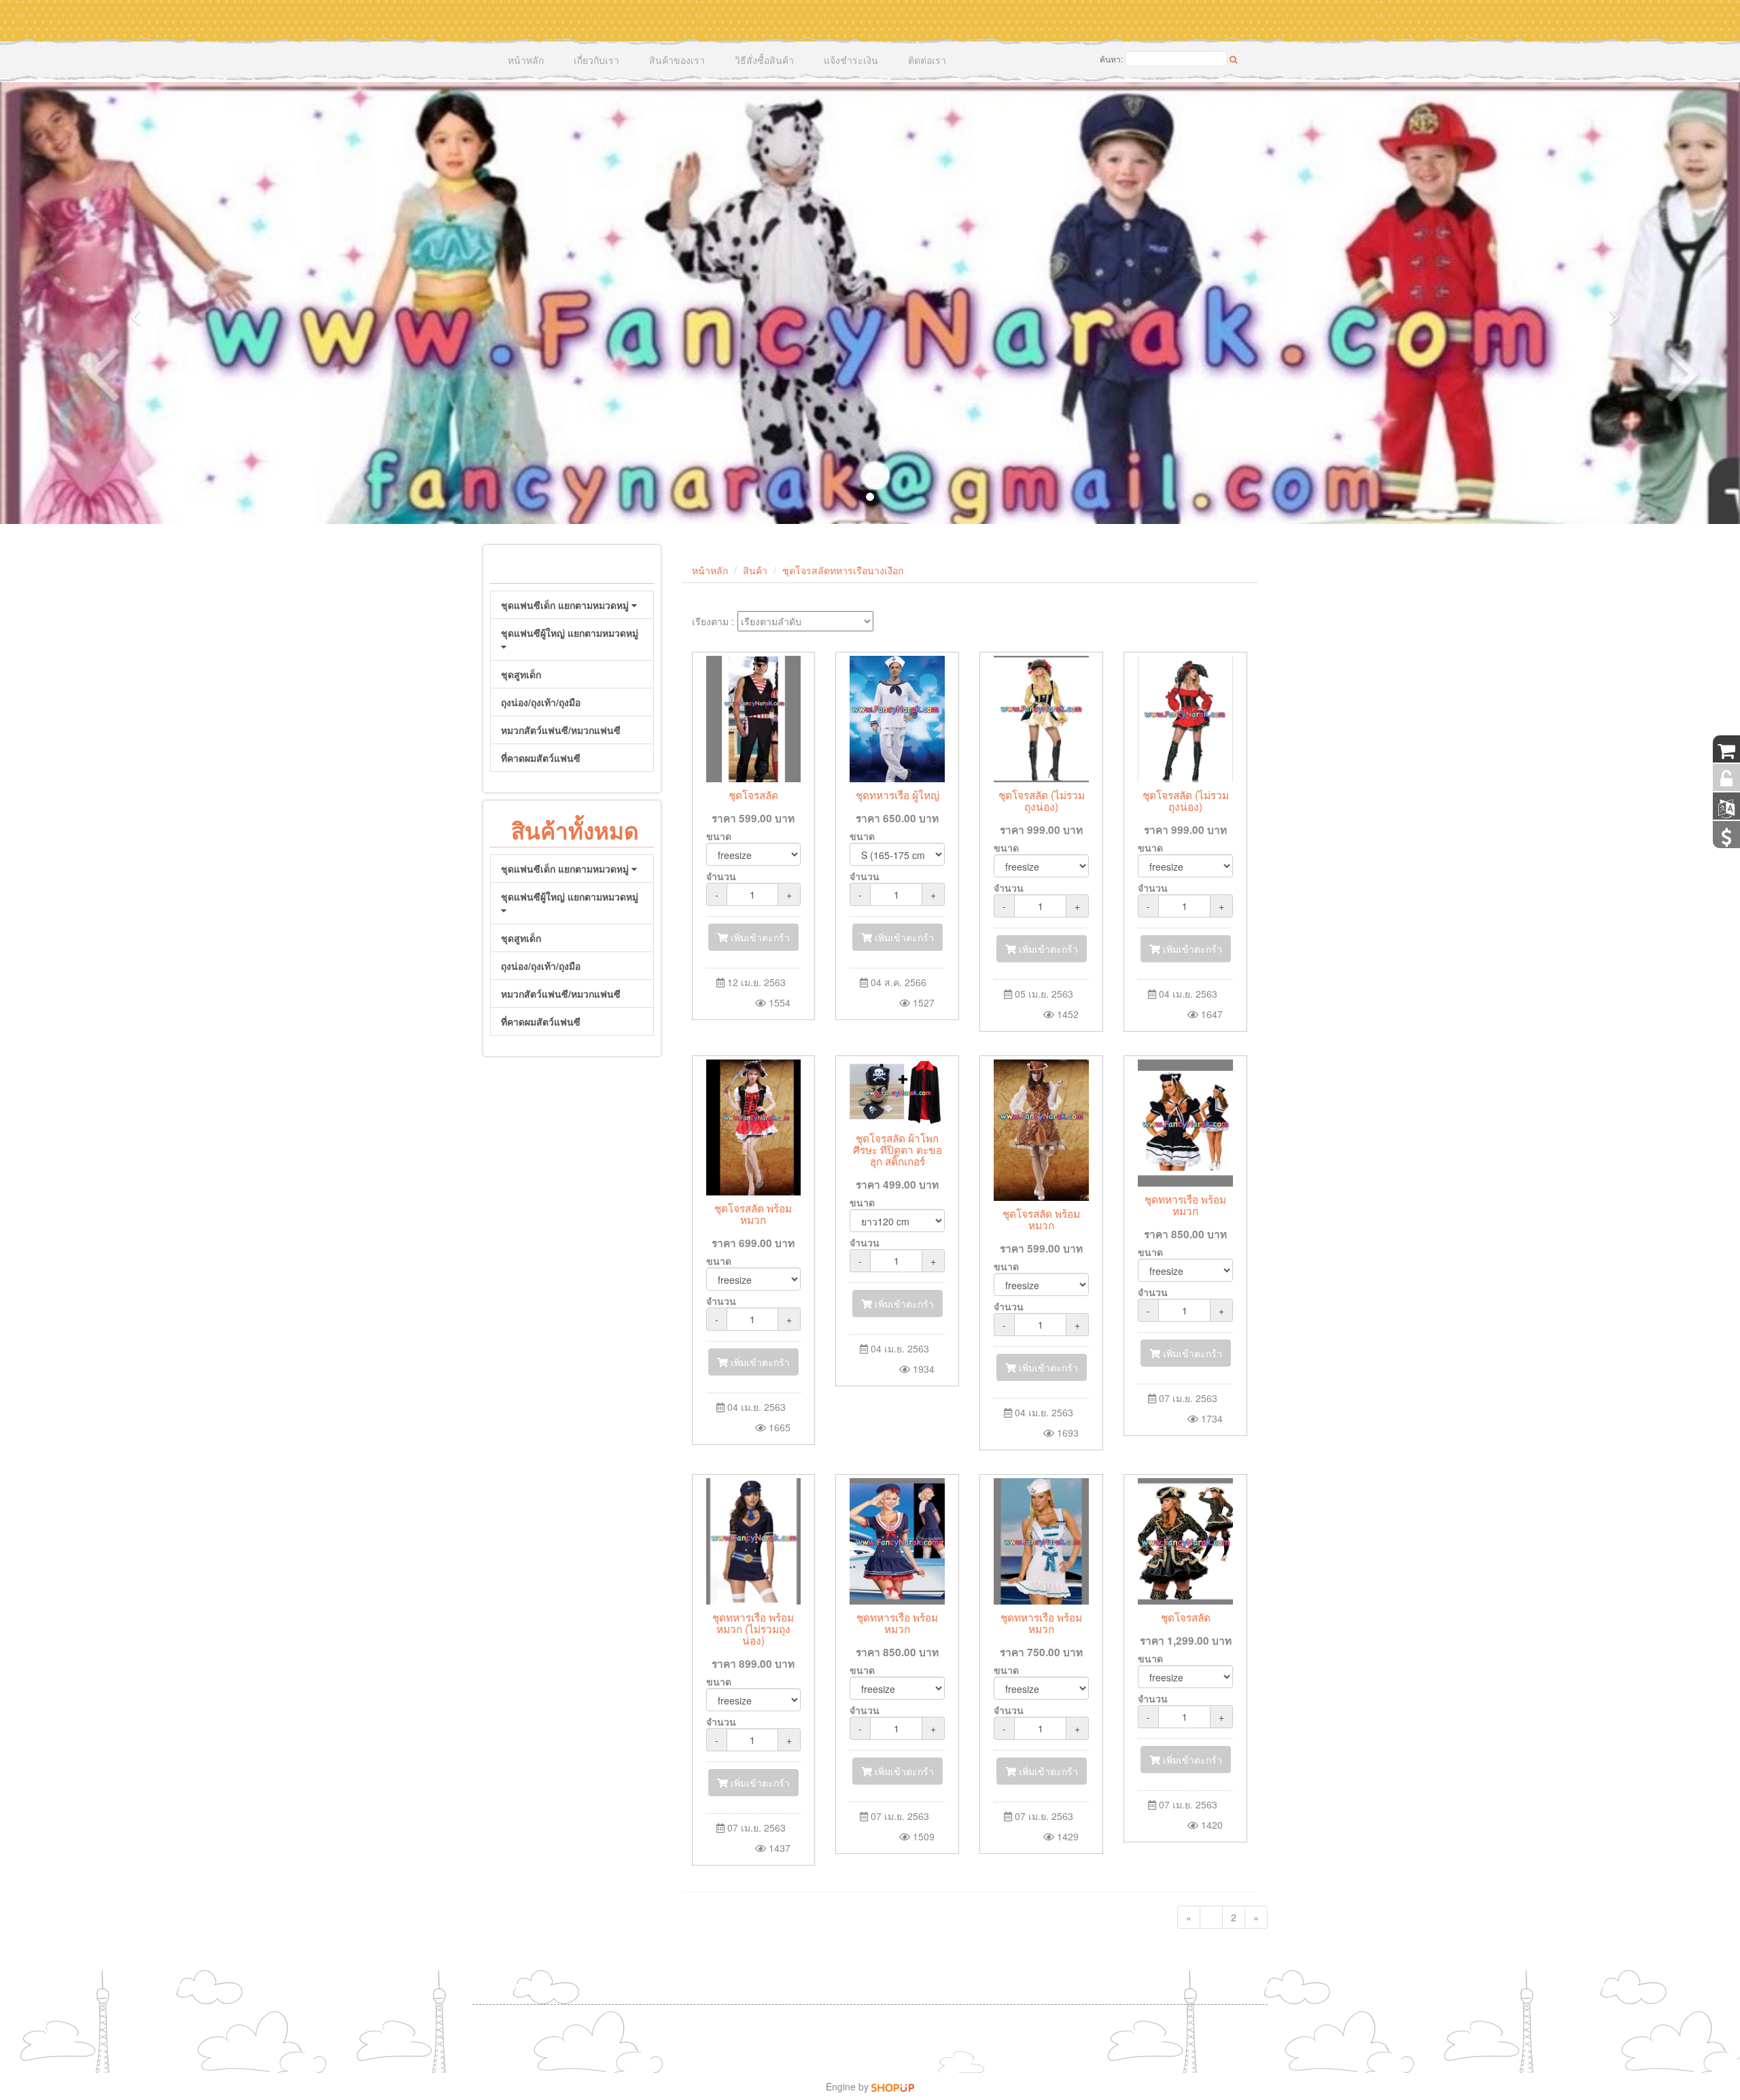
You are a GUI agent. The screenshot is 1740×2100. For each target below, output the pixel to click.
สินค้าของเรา (677, 60)
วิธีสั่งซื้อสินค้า (764, 60)
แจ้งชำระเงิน (851, 60)
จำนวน (721, 876)
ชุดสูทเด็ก (521, 674)
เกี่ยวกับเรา (596, 60)
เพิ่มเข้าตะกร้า (759, 937)
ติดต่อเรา (927, 60)
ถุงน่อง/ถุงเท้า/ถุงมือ (541, 702)
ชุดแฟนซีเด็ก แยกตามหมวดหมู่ (566, 605)
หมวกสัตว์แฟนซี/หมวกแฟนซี (561, 730)
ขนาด (719, 836)
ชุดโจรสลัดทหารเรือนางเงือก (843, 570)
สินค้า (755, 570)
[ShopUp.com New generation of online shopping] (893, 2086)
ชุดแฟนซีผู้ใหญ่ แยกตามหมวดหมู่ (570, 633)
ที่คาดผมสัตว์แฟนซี (541, 758)
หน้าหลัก (526, 60)
